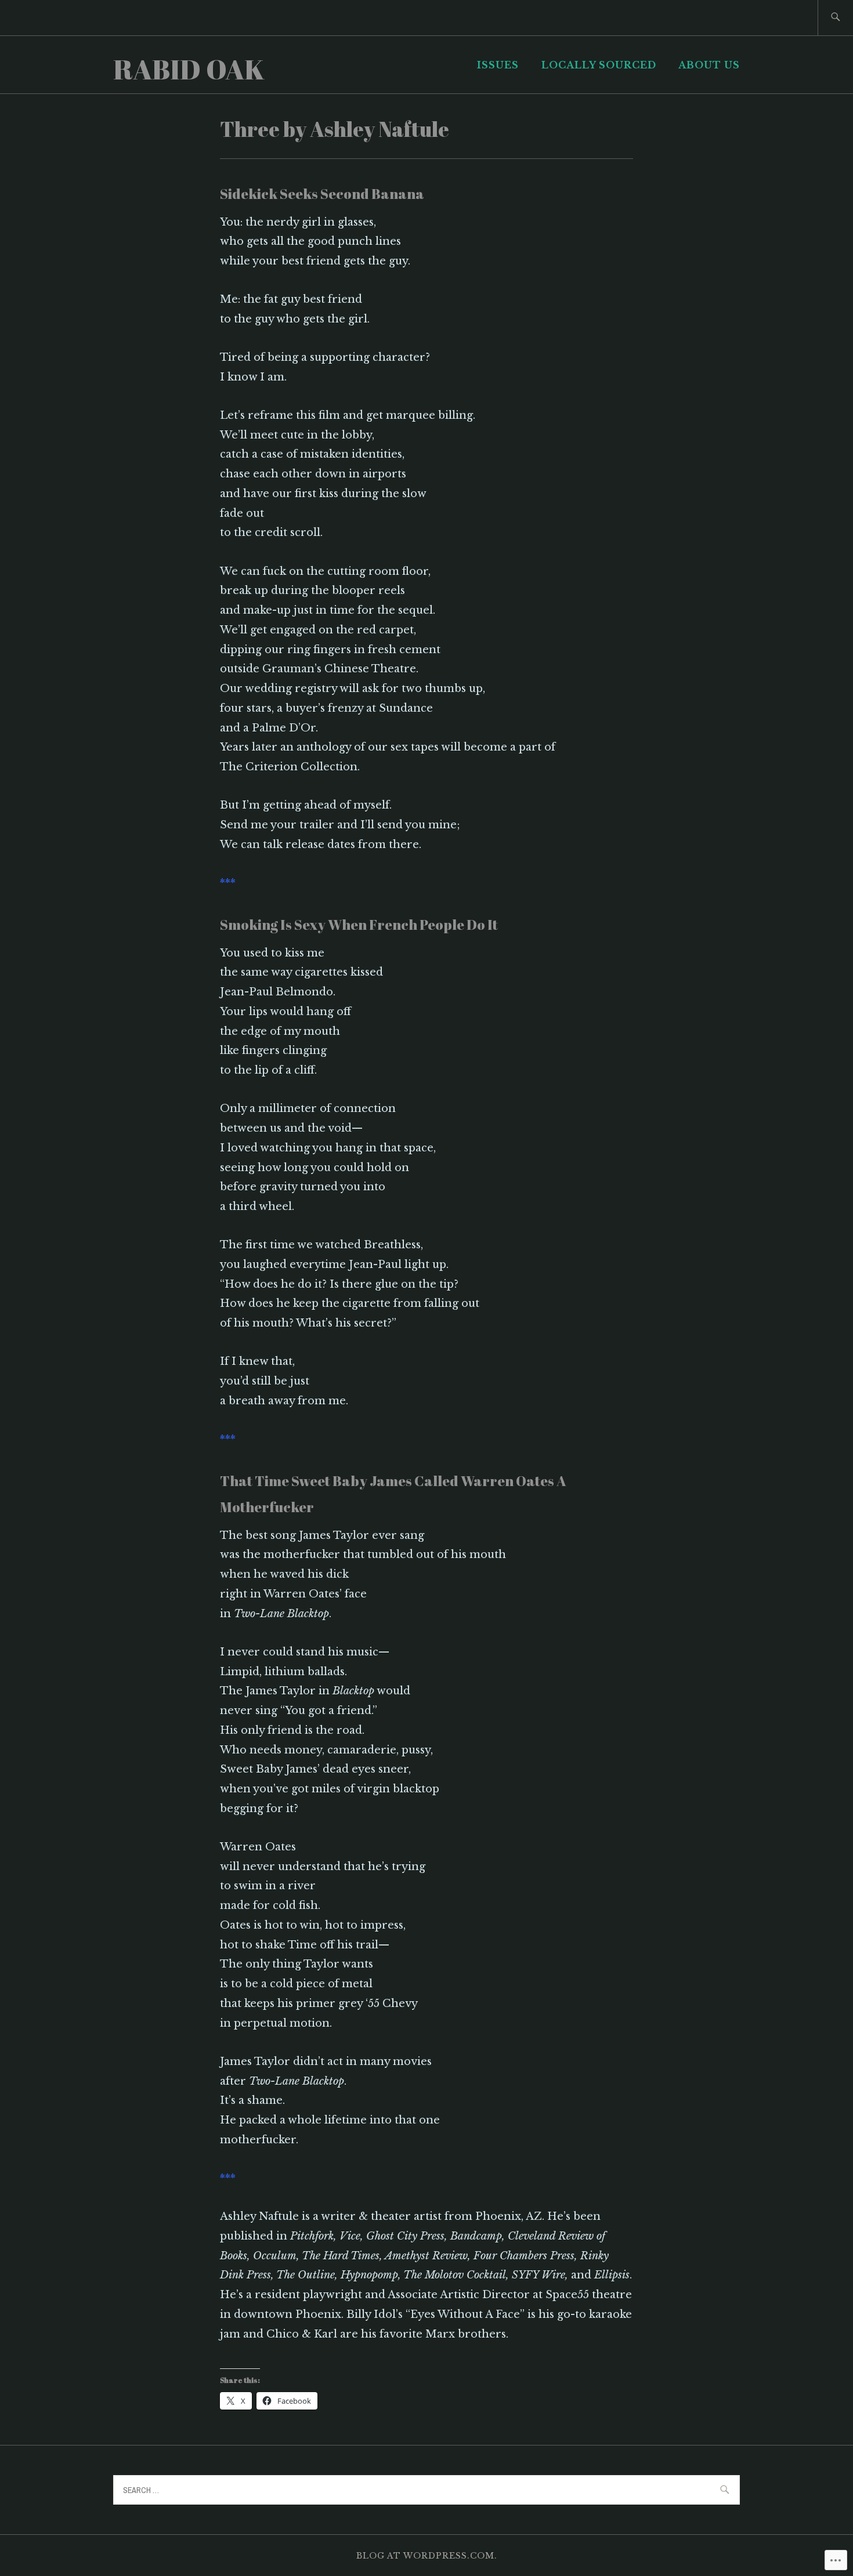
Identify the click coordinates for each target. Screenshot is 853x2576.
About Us (709, 65)
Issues (498, 65)
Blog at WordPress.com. (427, 2556)
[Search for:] (835, 18)
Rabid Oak (189, 69)
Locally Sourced (599, 65)
